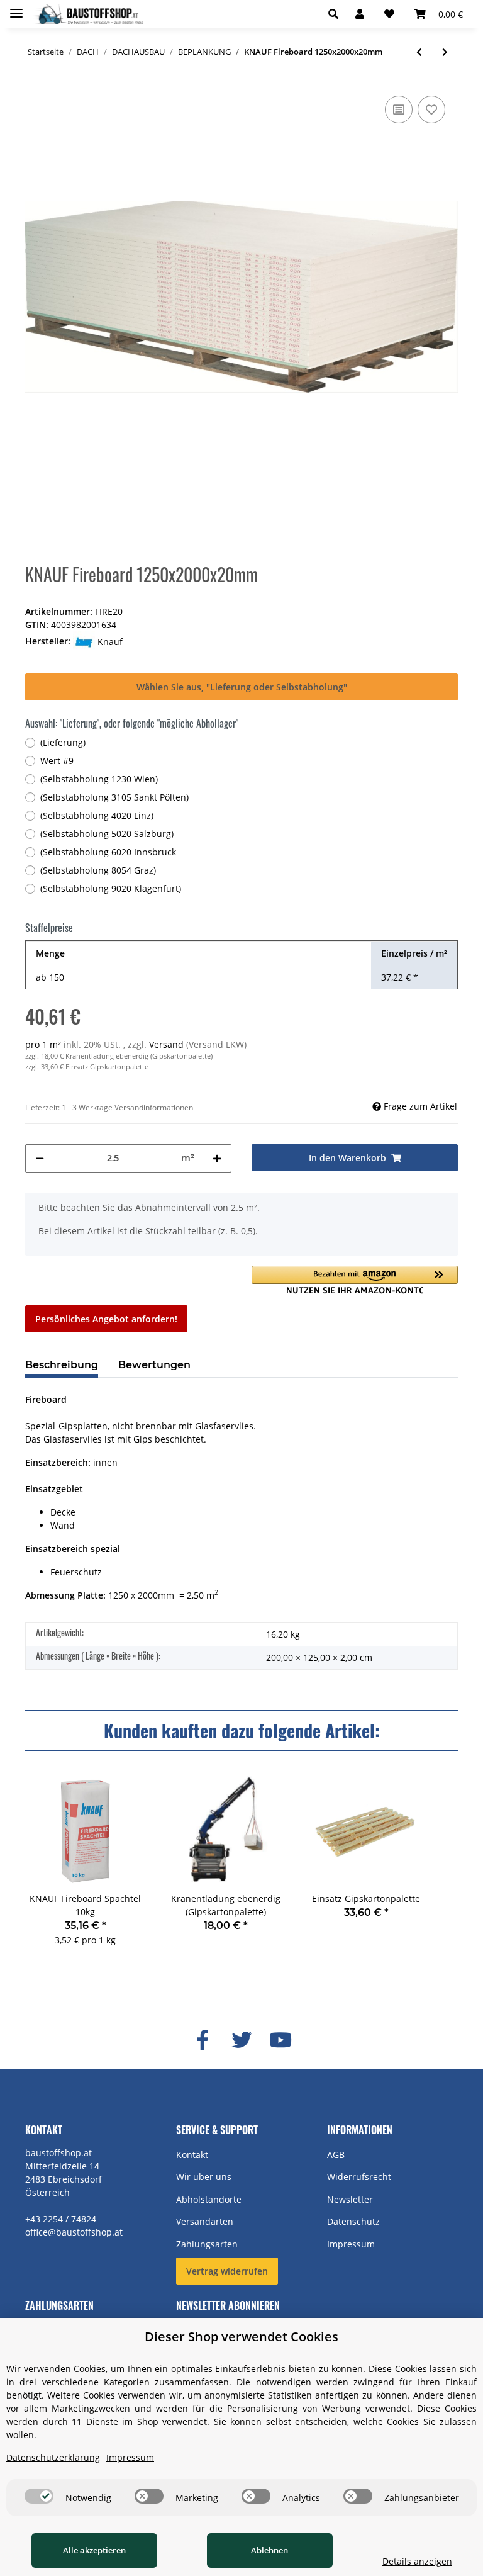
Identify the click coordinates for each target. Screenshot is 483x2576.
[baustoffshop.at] (88, 14)
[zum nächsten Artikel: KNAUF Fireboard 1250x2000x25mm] (445, 52)
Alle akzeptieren (94, 2550)
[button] (337, 14)
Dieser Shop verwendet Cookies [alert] (241, 2337)
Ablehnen (269, 2550)
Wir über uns (204, 2177)
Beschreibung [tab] (62, 1365)
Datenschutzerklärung (53, 2457)
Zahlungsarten (207, 2244)
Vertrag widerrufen (227, 2271)
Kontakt (192, 2155)
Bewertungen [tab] (154, 1365)
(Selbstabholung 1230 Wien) (99, 779)
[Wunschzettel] (389, 14)
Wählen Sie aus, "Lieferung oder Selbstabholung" (242, 687)
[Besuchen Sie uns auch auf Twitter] (241, 2040)
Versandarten (205, 2221)
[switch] (39, 2496)
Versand (168, 1044)
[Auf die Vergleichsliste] (399, 110)
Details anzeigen (417, 2561)
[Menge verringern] (40, 1158)
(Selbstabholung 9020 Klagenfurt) (111, 888)
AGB (336, 2155)
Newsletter (350, 2199)
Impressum (351, 2244)
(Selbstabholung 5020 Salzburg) (107, 834)
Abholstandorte (209, 2199)
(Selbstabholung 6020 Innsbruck (108, 852)
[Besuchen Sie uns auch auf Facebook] (203, 2040)
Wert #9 (57, 761)
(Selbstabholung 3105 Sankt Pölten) (114, 797)
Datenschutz (353, 2221)
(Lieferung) (63, 742)
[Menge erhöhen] (217, 1158)
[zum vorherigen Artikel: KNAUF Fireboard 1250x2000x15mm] (419, 52)
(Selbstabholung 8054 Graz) (98, 870)
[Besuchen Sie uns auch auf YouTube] (280, 2040)
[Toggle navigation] (16, 8)
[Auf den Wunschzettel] (431, 110)
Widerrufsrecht (359, 2177)
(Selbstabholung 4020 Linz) (97, 815)
